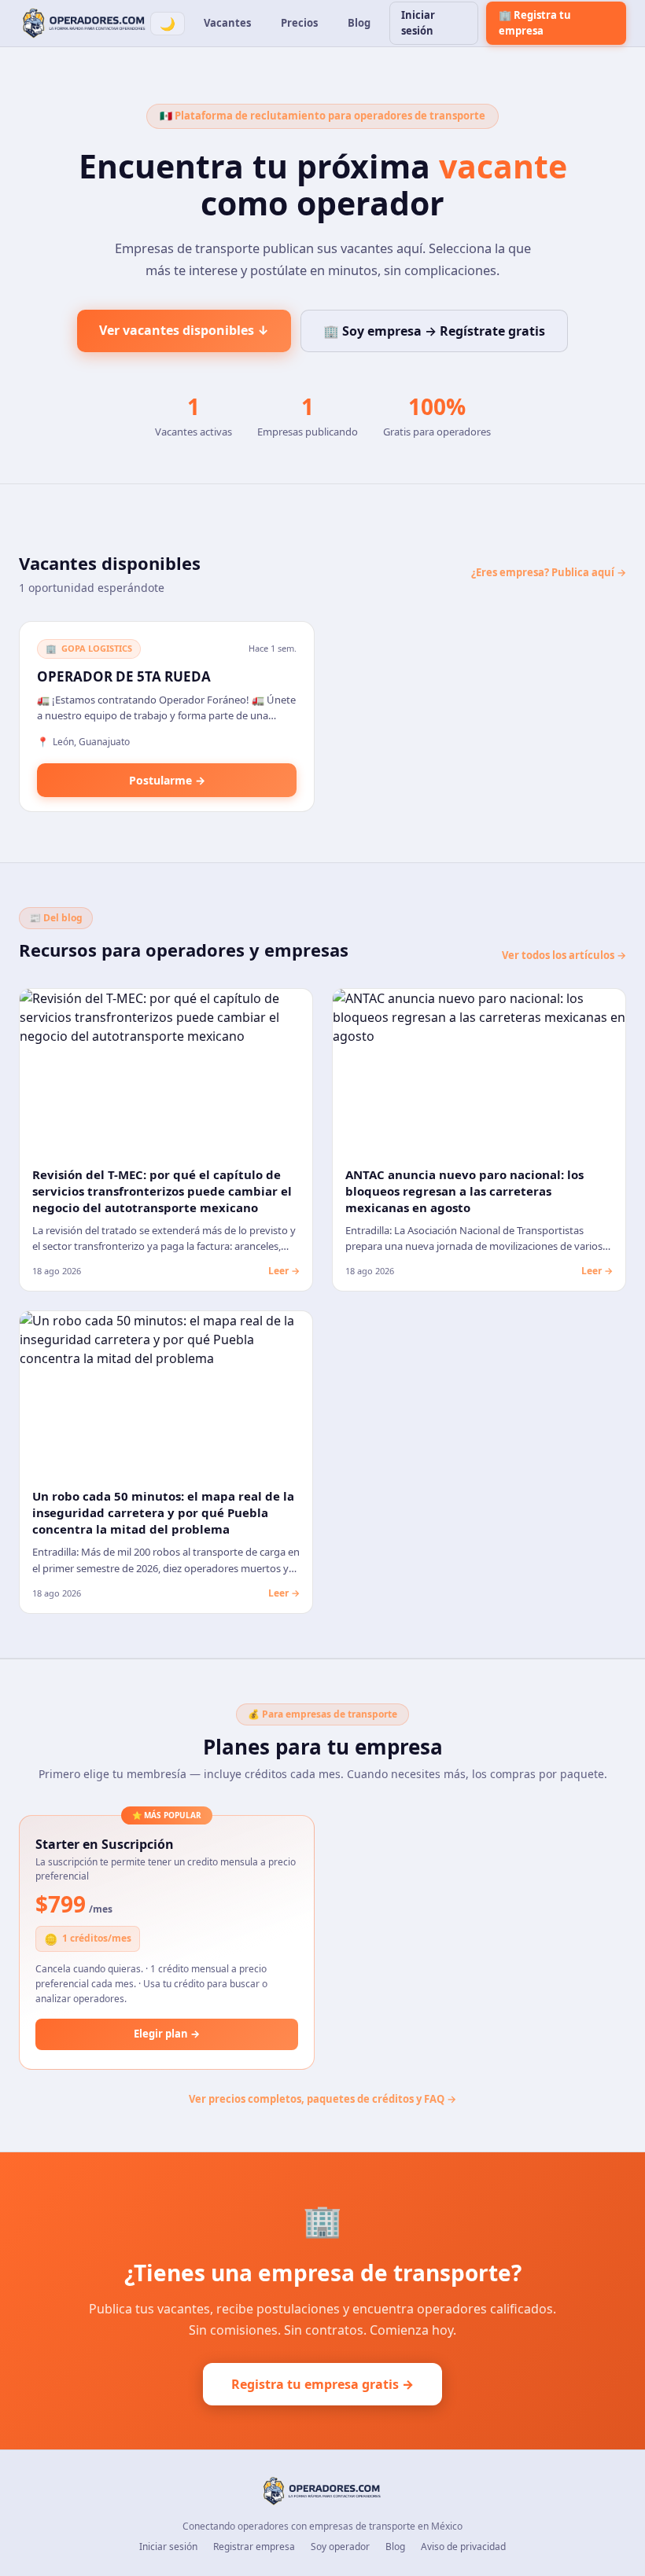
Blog (359, 23)
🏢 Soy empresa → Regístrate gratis (434, 331)
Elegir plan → (167, 2034)
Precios (299, 23)
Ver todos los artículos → (564, 955)
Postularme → (167, 780)
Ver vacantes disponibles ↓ (184, 330)
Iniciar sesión (418, 23)
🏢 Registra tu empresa (535, 23)
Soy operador (340, 2547)
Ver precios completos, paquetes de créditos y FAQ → (322, 2099)
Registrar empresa (254, 2547)
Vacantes (227, 23)
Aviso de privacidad (463, 2547)
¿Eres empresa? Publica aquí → (549, 572)
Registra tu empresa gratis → (322, 2384)
